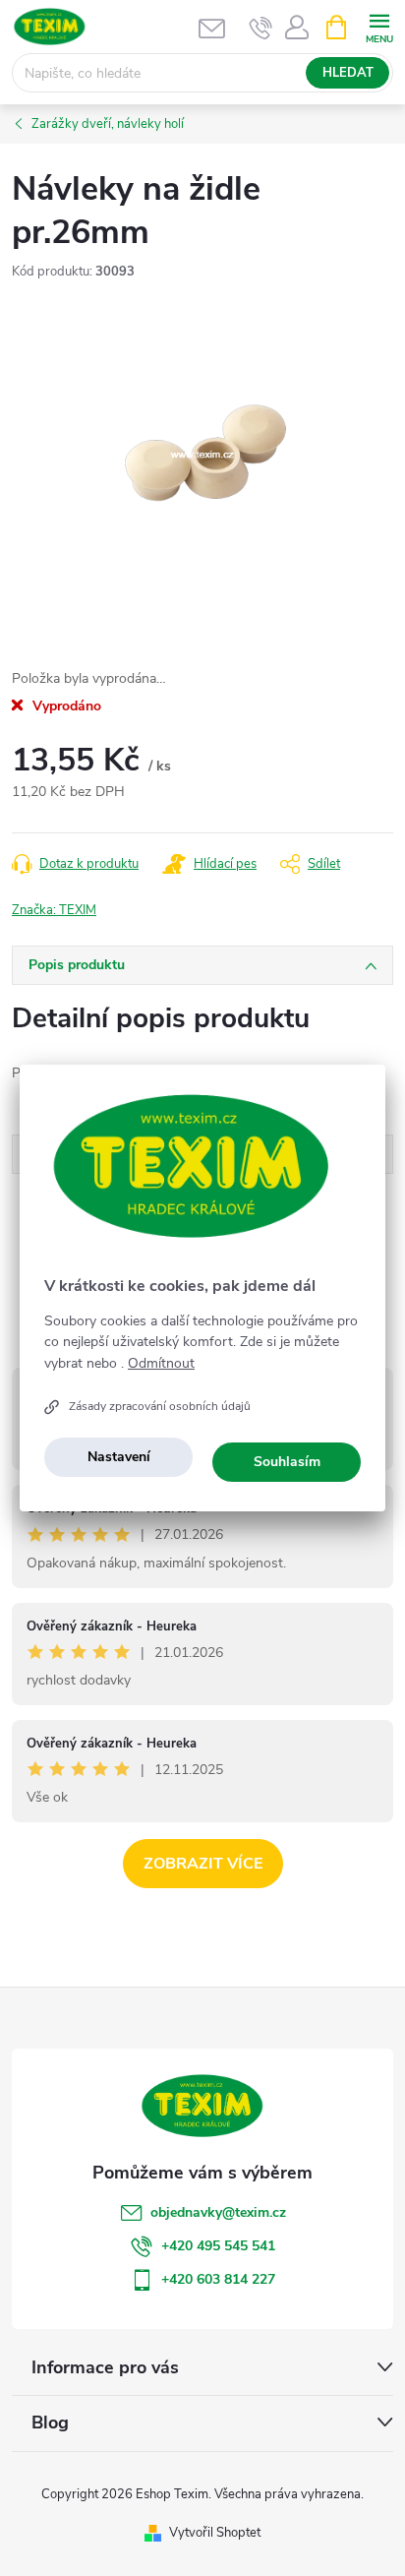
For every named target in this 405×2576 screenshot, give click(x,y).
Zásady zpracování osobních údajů (160, 1406)
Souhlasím (287, 1462)
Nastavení (119, 1457)
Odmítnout (161, 1364)
